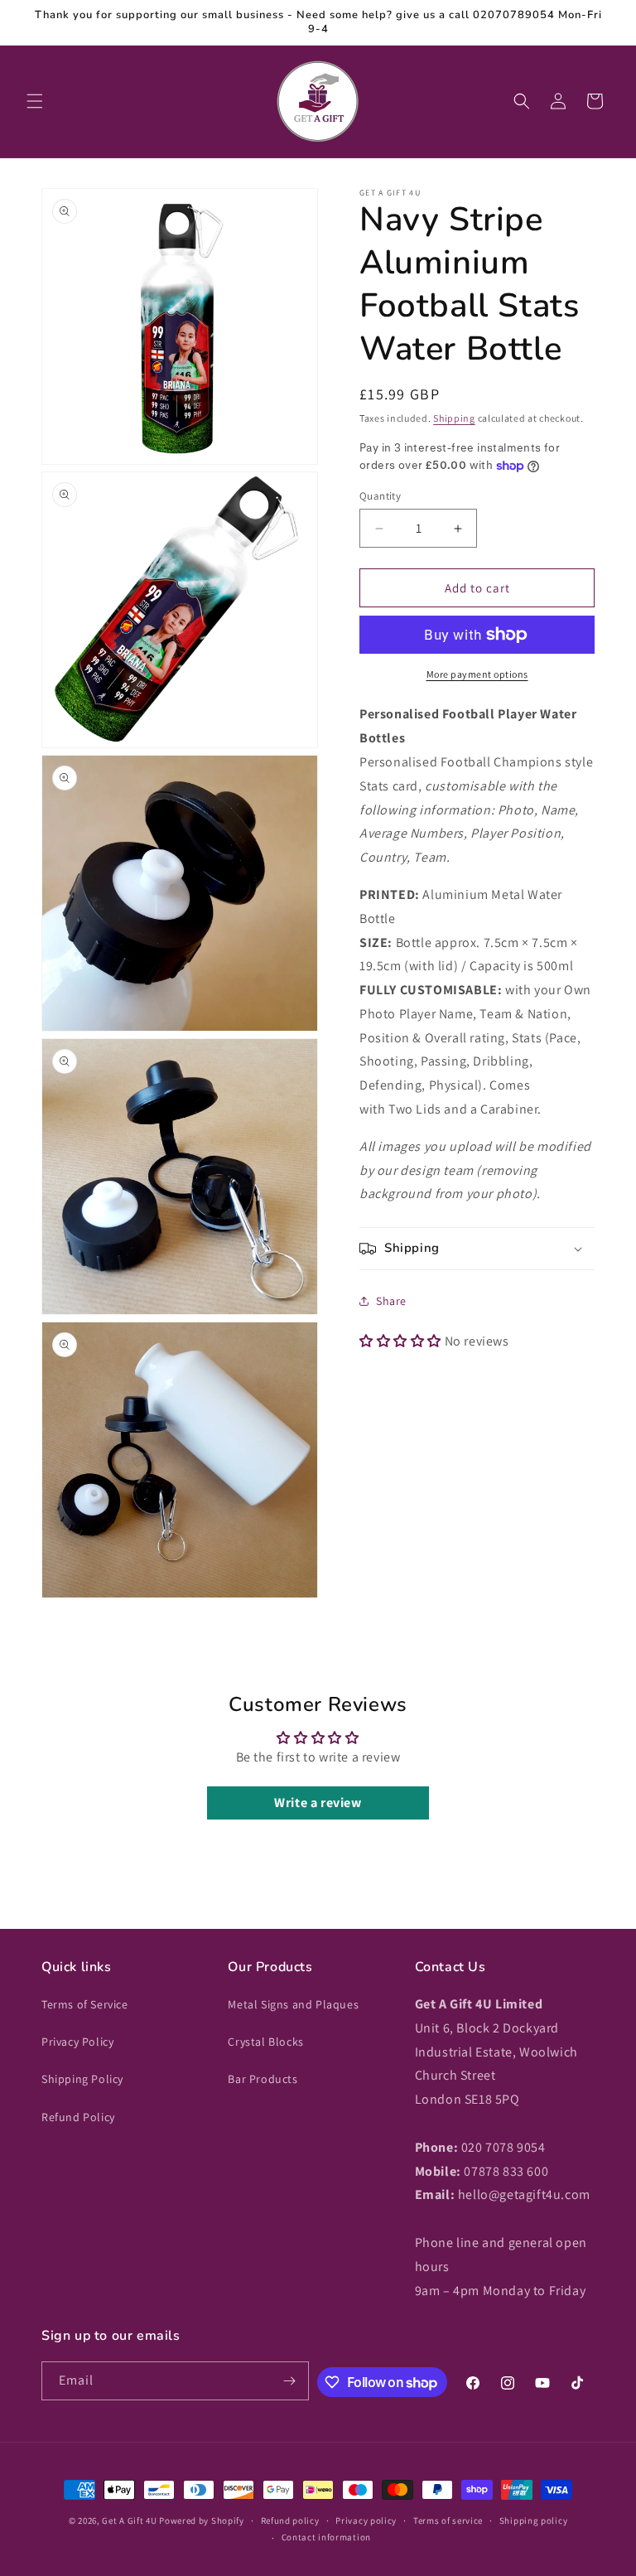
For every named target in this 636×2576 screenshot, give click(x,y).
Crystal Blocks (265, 2042)
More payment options (477, 674)
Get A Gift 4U (129, 2520)
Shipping (454, 418)
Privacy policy (366, 2520)
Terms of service (448, 2520)
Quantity (380, 496)
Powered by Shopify (202, 2520)
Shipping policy (534, 2520)
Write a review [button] (318, 1803)
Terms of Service (85, 2004)
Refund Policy (78, 2117)
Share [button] (391, 1301)
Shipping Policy (82, 2079)
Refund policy (290, 2520)
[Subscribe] (290, 2381)
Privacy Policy (77, 2042)
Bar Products (263, 2079)
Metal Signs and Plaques (293, 2004)
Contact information (326, 2537)
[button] (35, 101)
